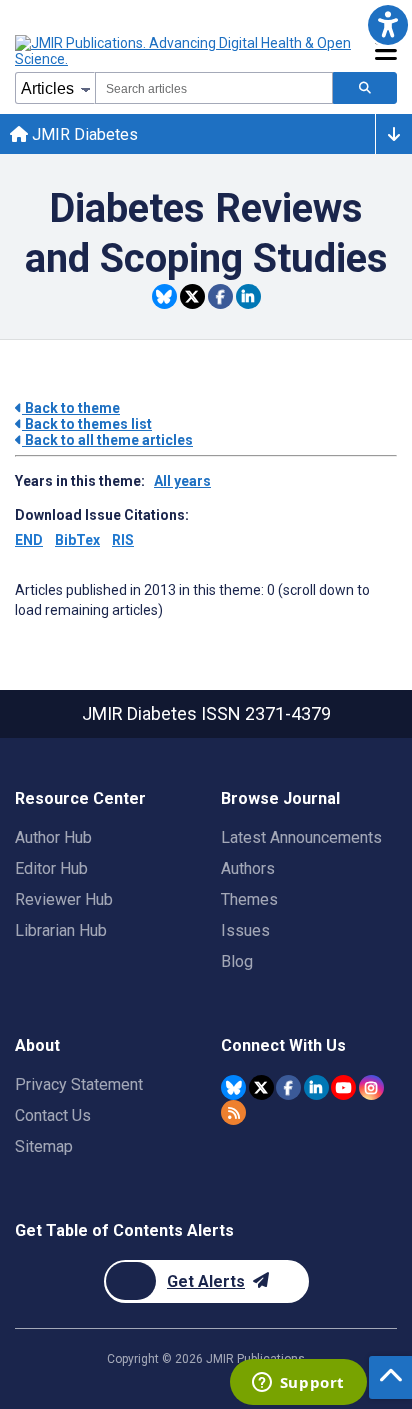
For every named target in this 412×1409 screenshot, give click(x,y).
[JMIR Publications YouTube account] (343, 1087)
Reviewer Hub (64, 899)
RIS (123, 540)
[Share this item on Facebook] (220, 296)
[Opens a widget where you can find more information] (298, 1384)
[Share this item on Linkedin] (248, 296)
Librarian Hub (61, 930)
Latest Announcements (301, 837)
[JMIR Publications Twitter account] (261, 1087)
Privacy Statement (79, 1084)
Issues (245, 930)
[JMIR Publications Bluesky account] (233, 1087)
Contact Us (53, 1115)
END (29, 540)
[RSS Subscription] (233, 1112)
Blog (237, 961)
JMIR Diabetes (83, 134)
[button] (387, 24)
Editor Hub (51, 868)
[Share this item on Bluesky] (164, 296)
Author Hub (53, 837)
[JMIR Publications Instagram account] (371, 1087)
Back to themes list (87, 424)
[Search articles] (365, 88)
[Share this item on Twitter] (192, 296)
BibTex (77, 540)
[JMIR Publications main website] (185, 51)
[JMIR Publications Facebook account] (288, 1087)
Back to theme (71, 408)
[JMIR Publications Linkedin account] (316, 1087)
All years (182, 481)
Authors (248, 868)
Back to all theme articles (107, 440)
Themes (249, 899)
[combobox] (214, 88)
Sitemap (44, 1146)
